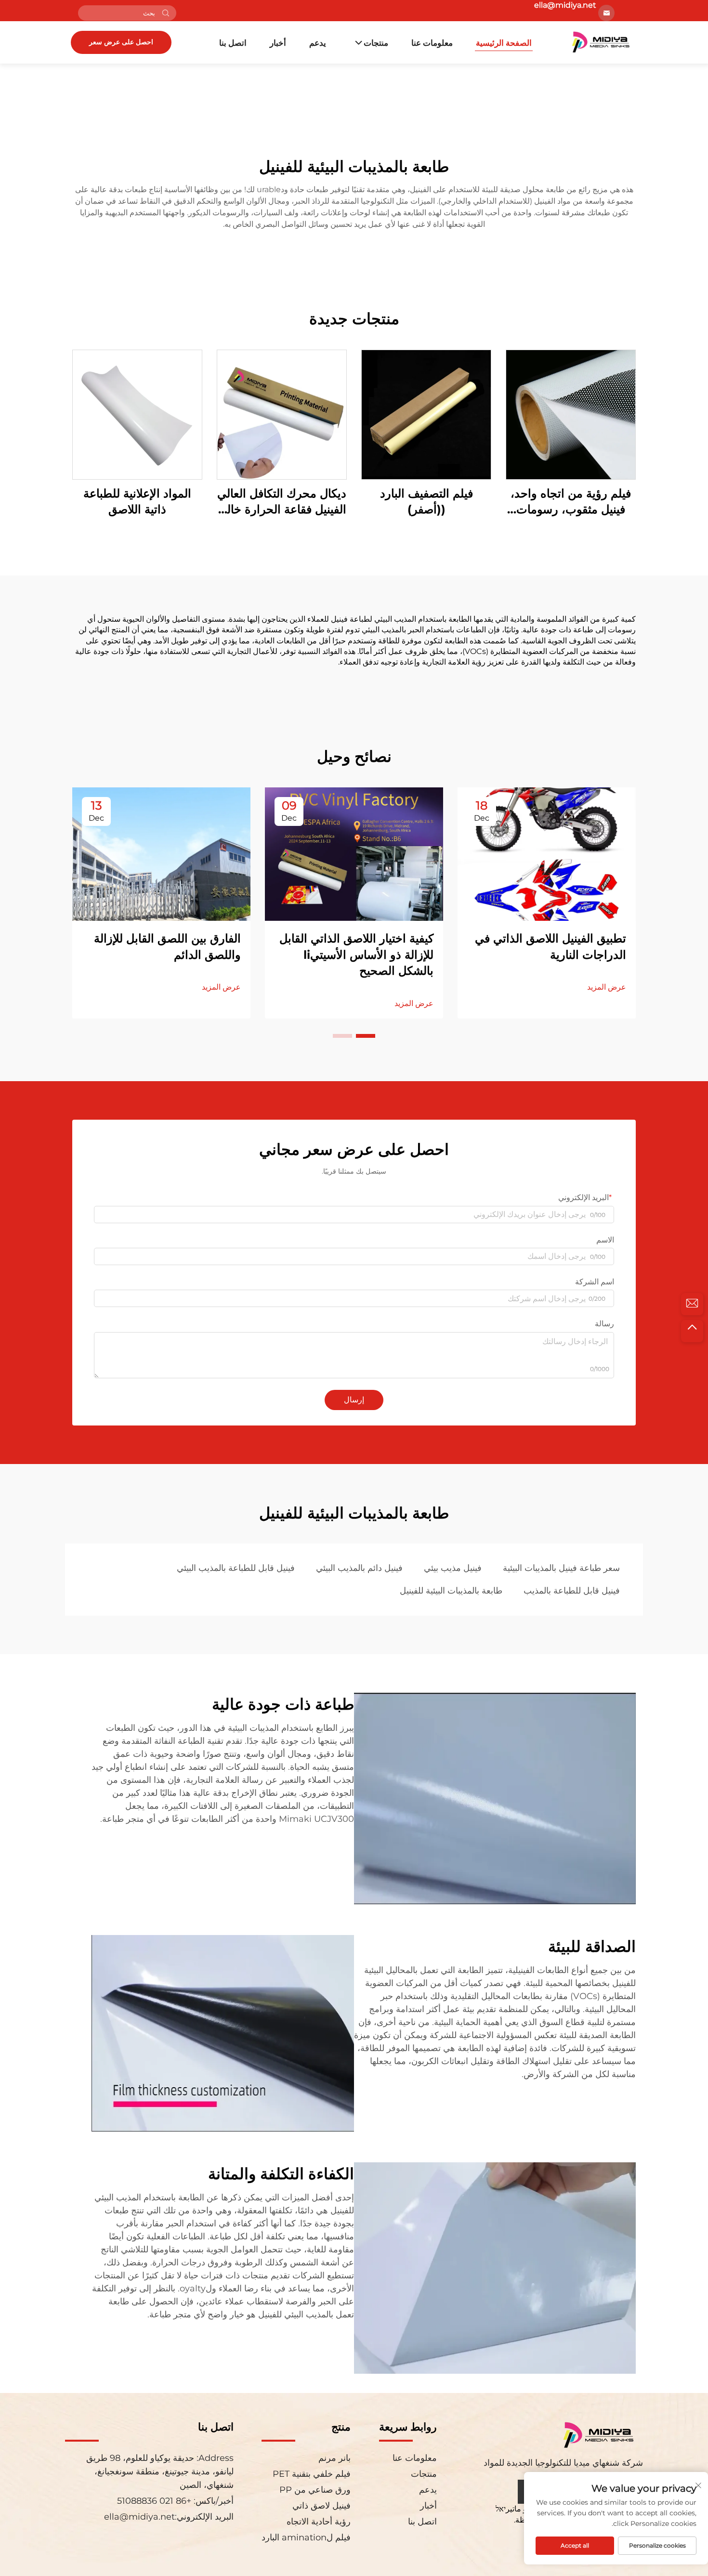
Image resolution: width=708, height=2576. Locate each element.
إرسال (354, 1400)
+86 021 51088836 (155, 2501)
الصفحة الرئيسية (504, 43)
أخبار (278, 43)
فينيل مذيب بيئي (453, 1568)
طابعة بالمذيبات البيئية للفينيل (451, 1591)
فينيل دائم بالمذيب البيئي (359, 1568)
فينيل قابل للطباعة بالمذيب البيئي (236, 1568)
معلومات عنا (432, 43)
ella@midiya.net (139, 2517)
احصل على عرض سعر (121, 42)
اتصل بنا (233, 43)
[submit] (166, 13)
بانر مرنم (334, 2458)
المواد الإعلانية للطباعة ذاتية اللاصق (137, 502)
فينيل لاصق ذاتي (321, 2506)
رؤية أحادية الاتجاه (319, 2522)
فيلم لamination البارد (306, 2537)
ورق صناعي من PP (315, 2490)
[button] (366, 1036)
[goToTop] (692, 1331)
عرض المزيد (607, 987)
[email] (692, 1304)
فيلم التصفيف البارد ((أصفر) (426, 502)
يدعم (318, 43)
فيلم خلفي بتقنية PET (312, 2474)
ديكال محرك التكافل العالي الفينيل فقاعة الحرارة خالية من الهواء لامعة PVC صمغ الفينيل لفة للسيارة (282, 502)
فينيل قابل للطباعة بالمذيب (572, 1591)
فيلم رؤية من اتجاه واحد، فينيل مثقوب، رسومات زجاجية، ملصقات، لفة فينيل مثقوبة (571, 502)
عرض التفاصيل (571, 414)
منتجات (376, 43)
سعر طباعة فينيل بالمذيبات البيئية (561, 1568)
